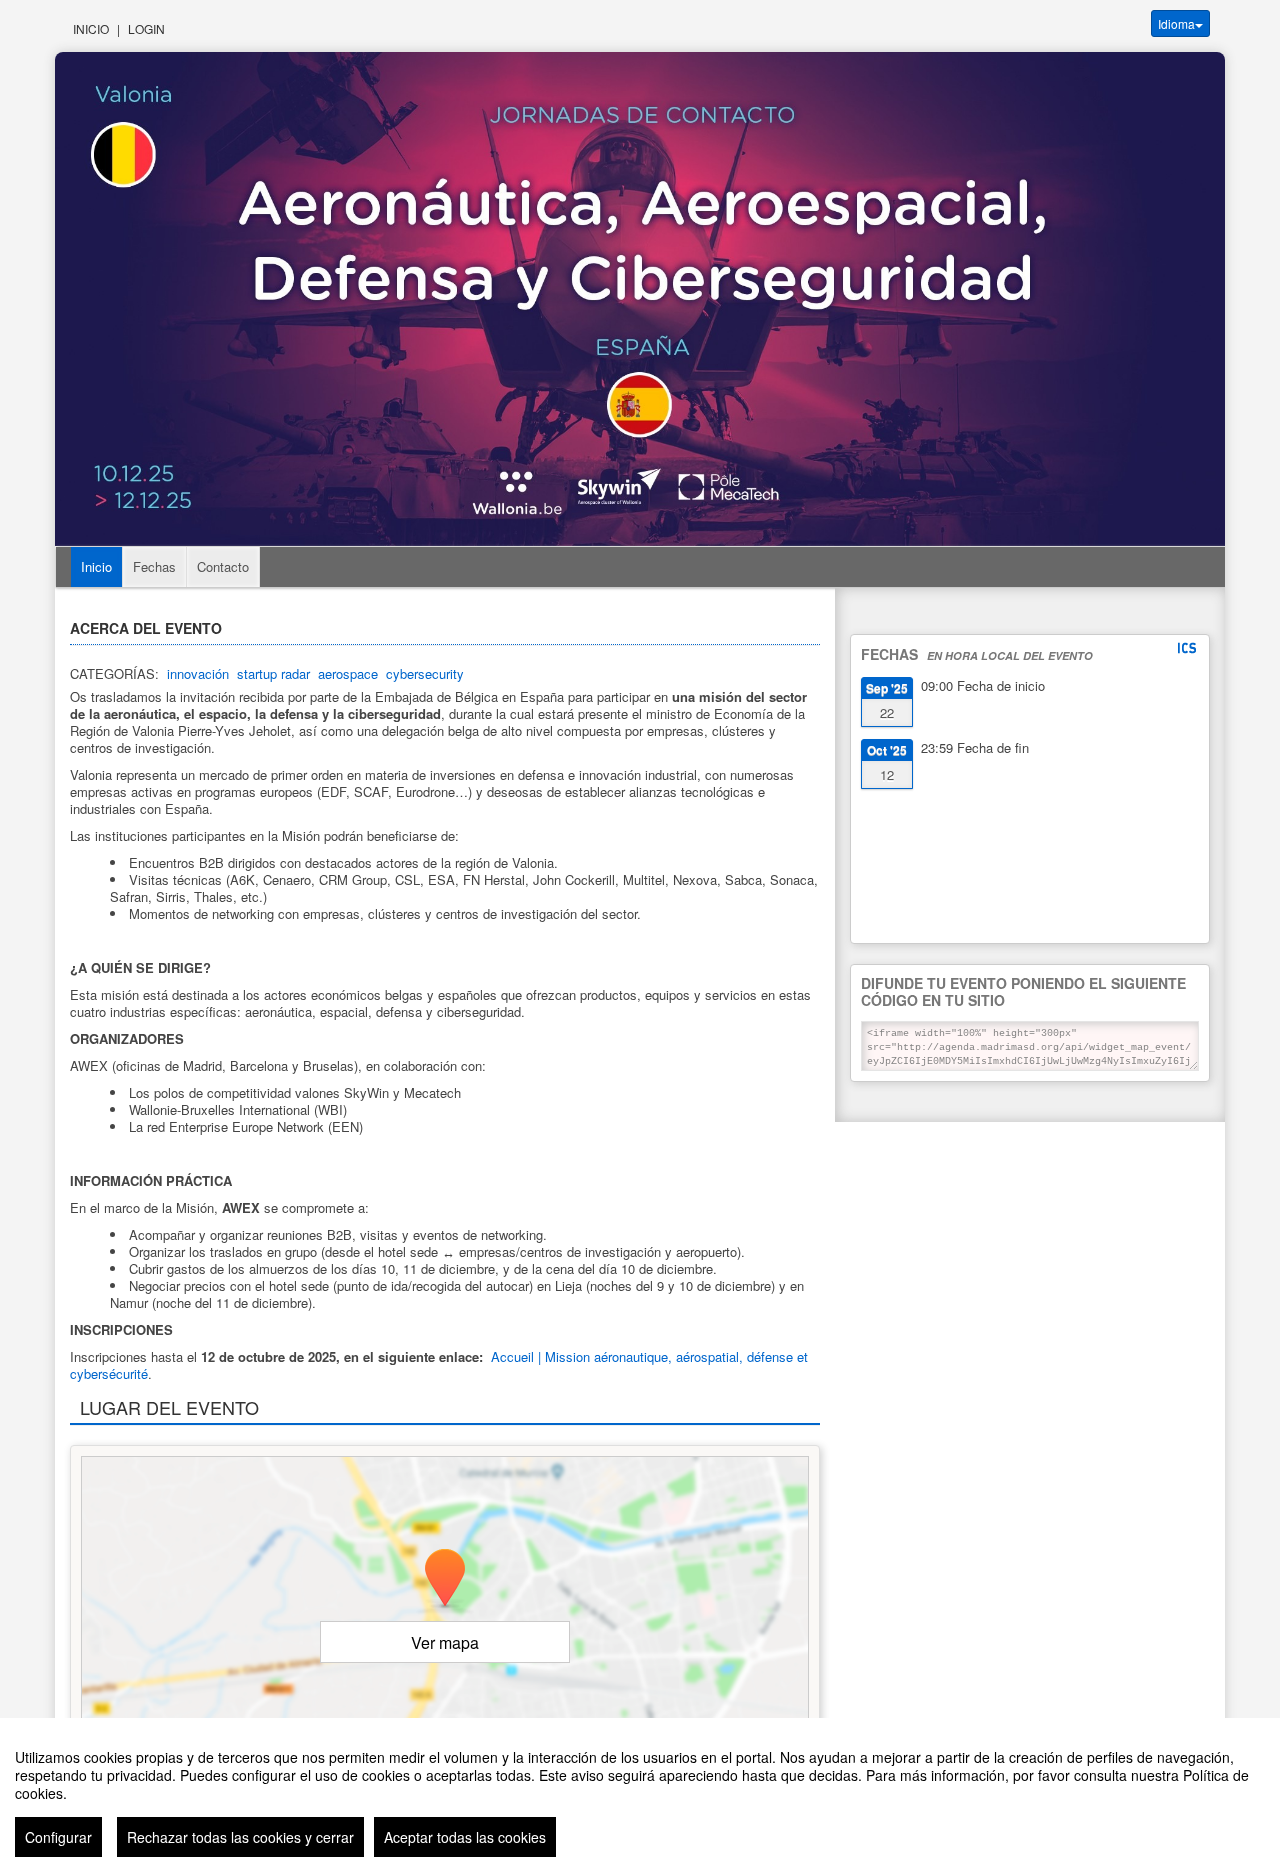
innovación (198, 673)
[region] (640, 1795)
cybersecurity (425, 673)
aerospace (348, 673)
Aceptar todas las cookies (465, 1837)
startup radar (273, 673)
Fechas (154, 566)
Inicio (91, 28)
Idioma (1176, 23)
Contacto (223, 566)
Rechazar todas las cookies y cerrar (240, 1837)
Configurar (58, 1837)
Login (146, 28)
